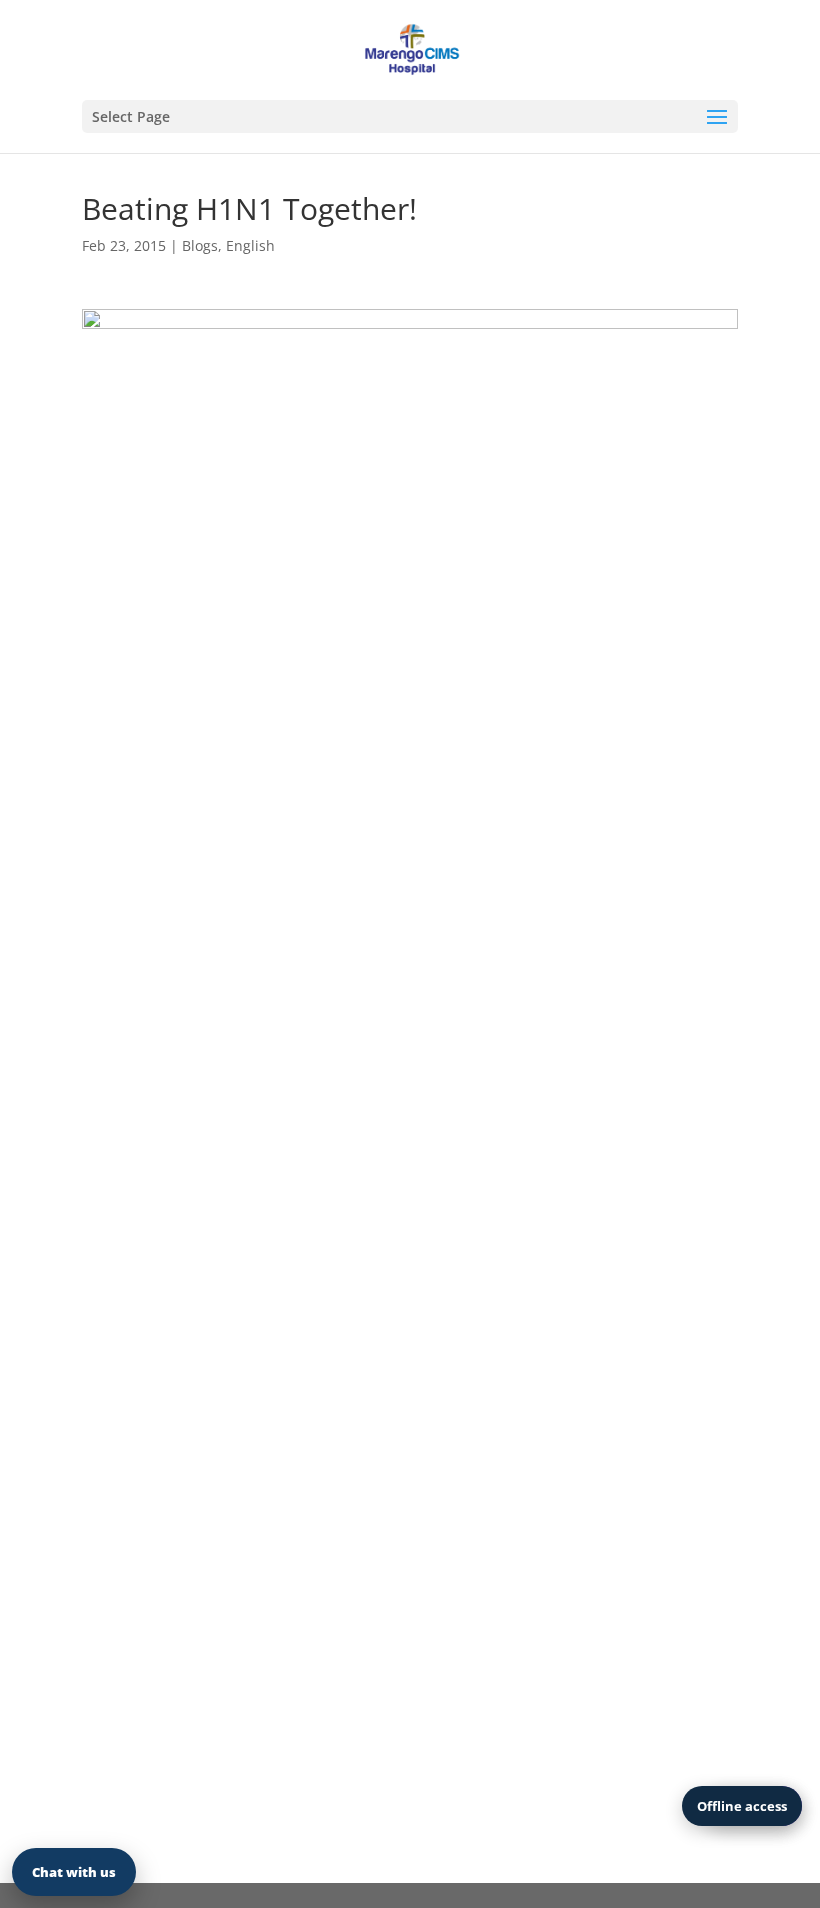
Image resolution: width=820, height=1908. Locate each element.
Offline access (742, 1806)
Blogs (200, 245)
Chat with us (74, 1872)
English (250, 245)
